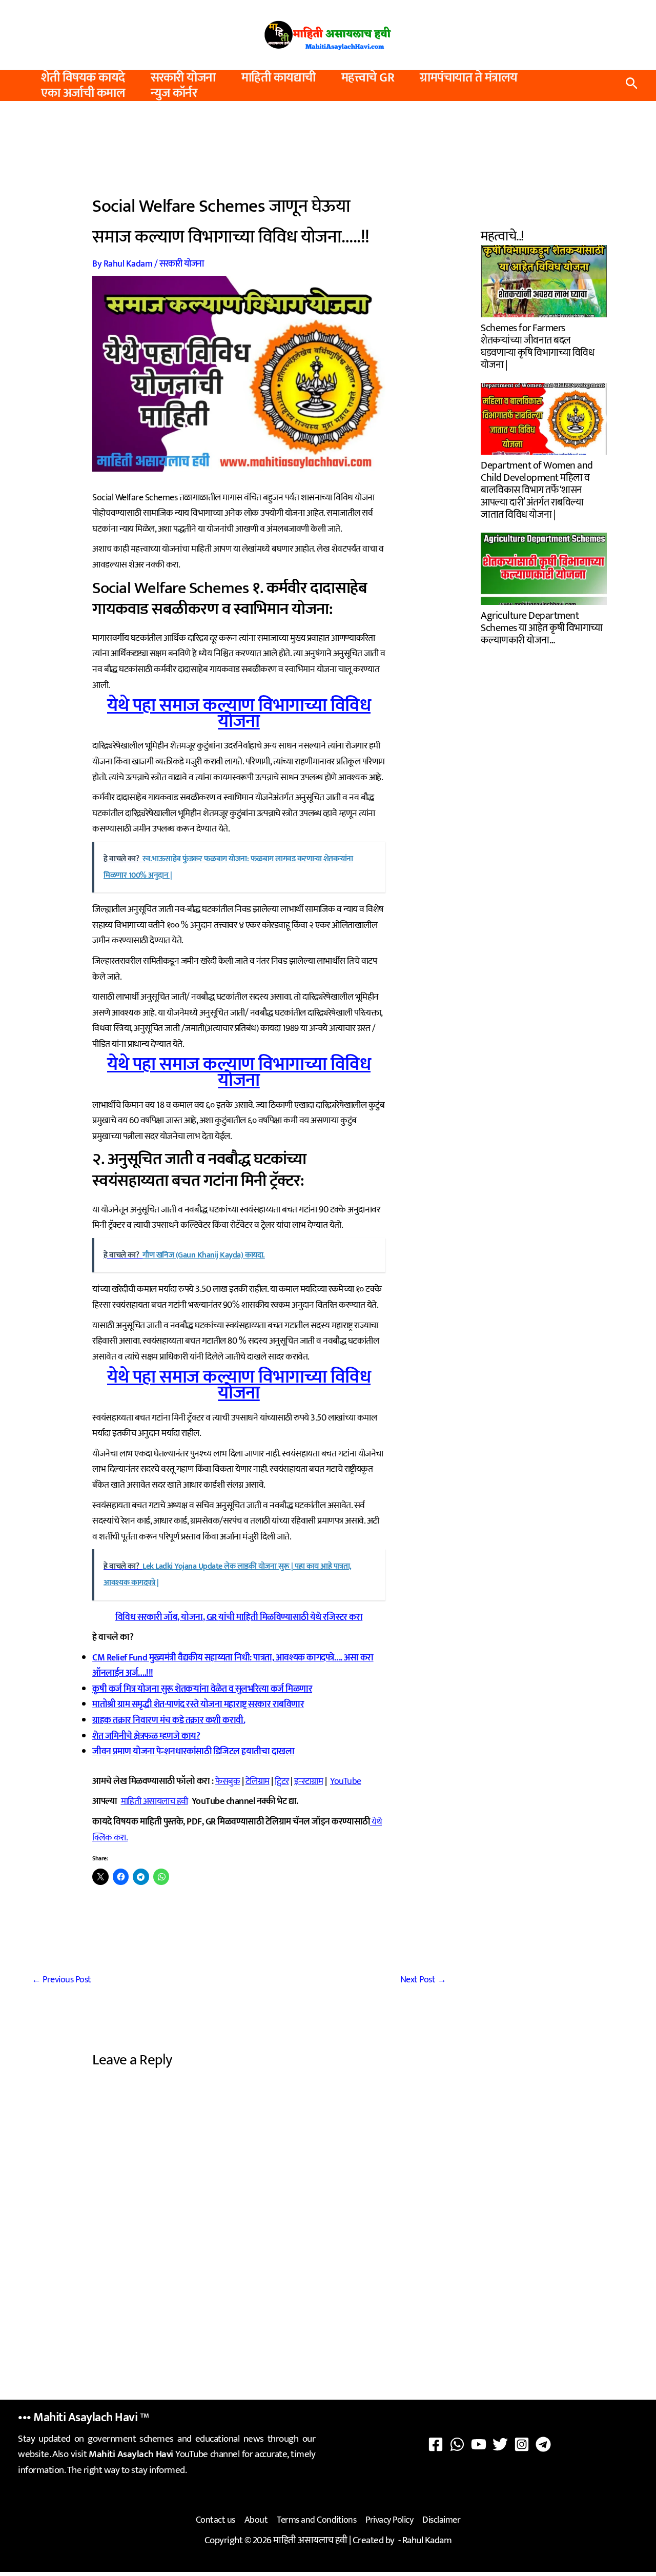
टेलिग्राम (258, 1781)
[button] (632, 86)
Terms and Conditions (316, 2520)
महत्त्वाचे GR (368, 78)
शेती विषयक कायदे (83, 78)
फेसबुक (228, 1781)
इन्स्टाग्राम (309, 1781)
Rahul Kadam (427, 2540)
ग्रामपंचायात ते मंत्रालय (469, 78)
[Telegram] (543, 2444)
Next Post (423, 1980)
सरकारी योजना (183, 78)
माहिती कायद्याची (279, 78)
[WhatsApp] (457, 2444)
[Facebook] (436, 2444)
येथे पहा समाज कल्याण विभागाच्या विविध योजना (239, 713)
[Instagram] (522, 2444)
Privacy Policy (389, 2520)
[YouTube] (479, 2444)
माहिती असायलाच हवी (155, 1801)
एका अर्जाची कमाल (83, 93)
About (256, 2520)
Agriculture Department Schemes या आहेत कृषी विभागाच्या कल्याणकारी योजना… (542, 627)
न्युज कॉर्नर (174, 93)
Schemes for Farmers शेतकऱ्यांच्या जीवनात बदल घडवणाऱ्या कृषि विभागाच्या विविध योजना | (537, 345)
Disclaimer (441, 2520)
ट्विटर (282, 1781)
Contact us (216, 2520)
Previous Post (61, 1980)
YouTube (346, 1781)
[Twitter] (500, 2444)
